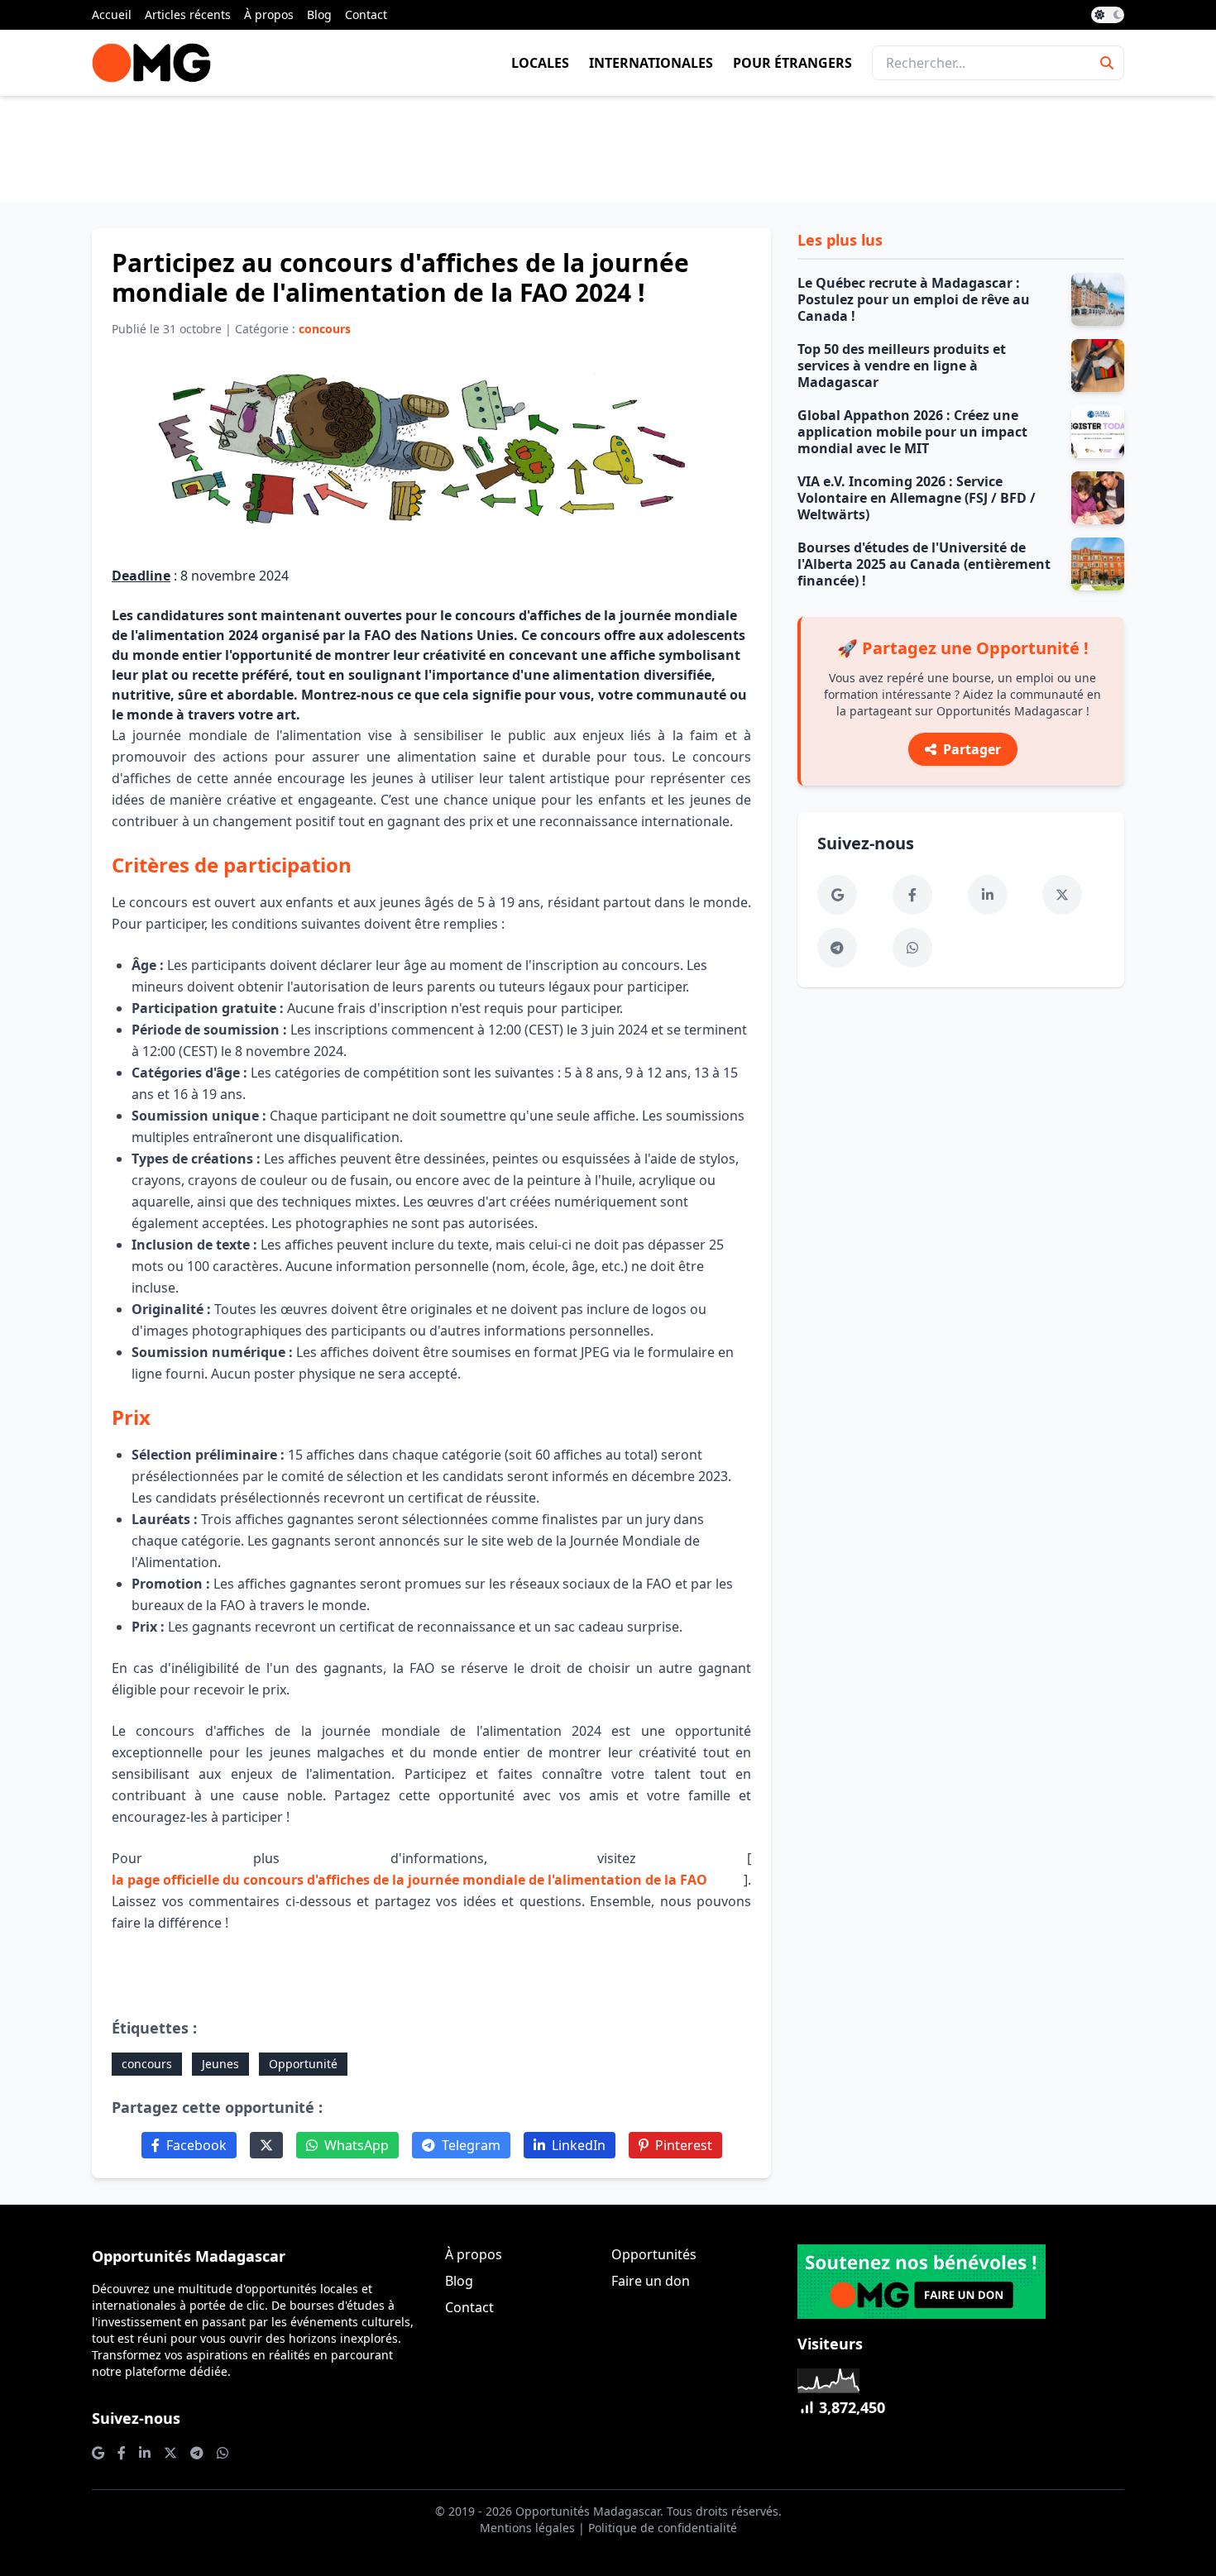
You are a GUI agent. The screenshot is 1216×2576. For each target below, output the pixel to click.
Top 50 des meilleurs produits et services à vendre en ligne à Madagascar (902, 366)
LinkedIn (579, 2145)
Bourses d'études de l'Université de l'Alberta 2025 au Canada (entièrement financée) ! (924, 564)
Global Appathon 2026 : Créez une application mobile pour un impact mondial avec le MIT (912, 432)
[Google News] (837, 895)
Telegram (471, 2145)
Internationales (651, 63)
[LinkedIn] (988, 895)
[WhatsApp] (912, 948)
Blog (319, 14)
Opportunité (303, 2064)
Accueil (112, 14)
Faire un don (651, 2281)
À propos (269, 14)
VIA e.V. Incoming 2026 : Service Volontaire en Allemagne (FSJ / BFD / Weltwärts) (917, 498)
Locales (540, 63)
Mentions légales (527, 2528)
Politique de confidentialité (663, 2528)
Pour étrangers (792, 63)
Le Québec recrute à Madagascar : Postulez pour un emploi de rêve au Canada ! (914, 299)
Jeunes (220, 2064)
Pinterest (684, 2145)
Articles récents (188, 14)
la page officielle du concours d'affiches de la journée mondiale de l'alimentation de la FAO (409, 1880)
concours (147, 2064)
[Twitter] (266, 2145)
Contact (366, 14)
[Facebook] (912, 895)
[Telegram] (837, 948)
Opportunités (654, 2254)
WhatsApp (357, 2145)
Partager (972, 749)
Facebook (196, 2145)
